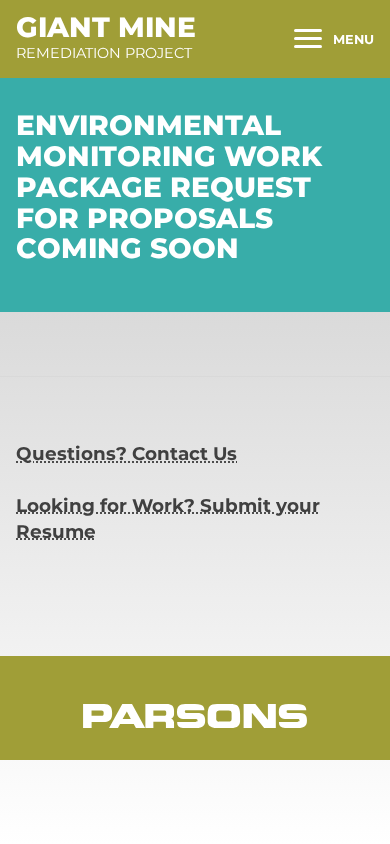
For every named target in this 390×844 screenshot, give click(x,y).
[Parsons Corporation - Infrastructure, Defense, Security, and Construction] (195, 716)
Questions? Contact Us (126, 453)
